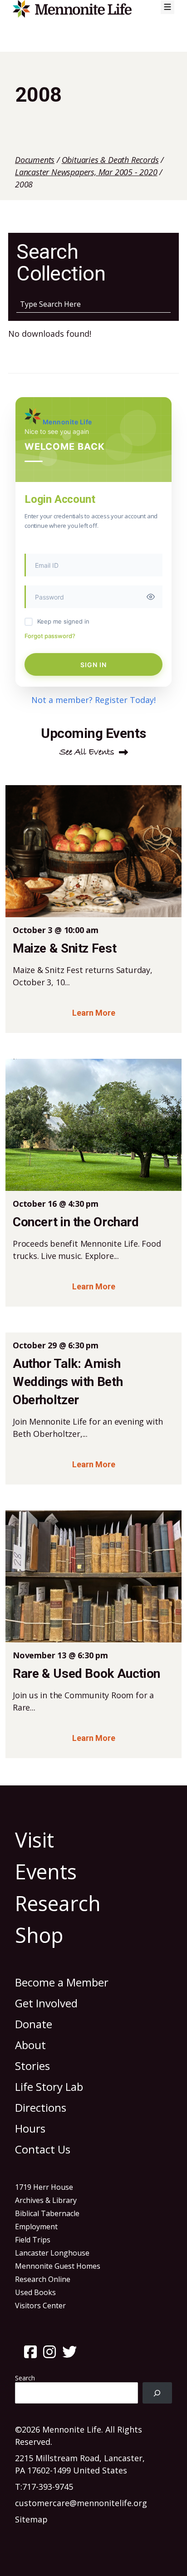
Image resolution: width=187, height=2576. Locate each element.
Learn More (94, 1013)
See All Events (87, 752)
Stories (32, 2066)
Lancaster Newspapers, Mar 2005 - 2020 (86, 172)
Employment (36, 2227)
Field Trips (33, 2240)
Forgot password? (50, 636)
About (30, 2045)
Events (46, 1871)
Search (25, 2378)
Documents (35, 160)
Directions (41, 2107)
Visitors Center (40, 2306)
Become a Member (62, 1982)
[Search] (157, 2393)
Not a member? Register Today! (93, 700)
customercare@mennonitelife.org (81, 2503)
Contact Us (43, 2149)
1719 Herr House (44, 2187)
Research (58, 1903)
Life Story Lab (49, 2087)
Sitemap (31, 2519)
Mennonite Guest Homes (58, 2266)
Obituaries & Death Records (110, 160)
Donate (34, 2024)
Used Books (35, 2292)
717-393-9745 (48, 2487)
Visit (34, 1840)
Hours (30, 2128)
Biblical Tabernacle (47, 2213)
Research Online (43, 2279)
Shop (39, 1935)
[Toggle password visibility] (151, 597)
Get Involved (46, 2003)
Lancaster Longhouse (52, 2253)
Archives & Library (46, 2200)
